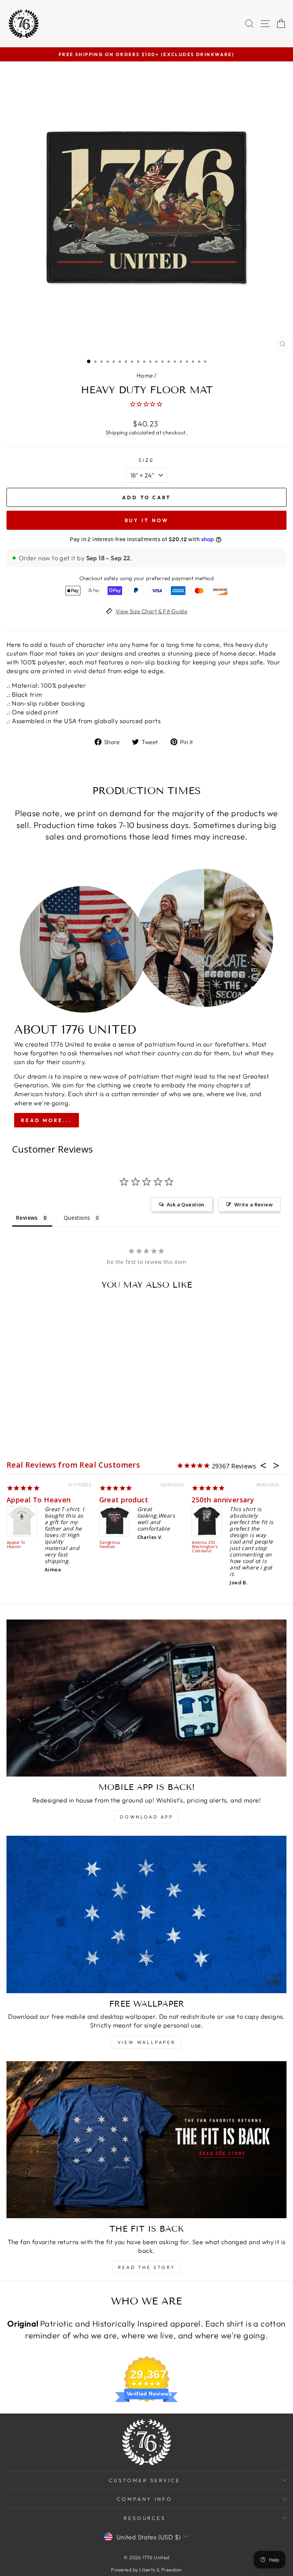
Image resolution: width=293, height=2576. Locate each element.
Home (145, 375)
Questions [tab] (77, 1218)
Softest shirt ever (38, 1500)
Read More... (47, 1120)
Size (146, 460)
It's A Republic (114, 1543)
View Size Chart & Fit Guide (151, 611)
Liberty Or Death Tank (204, 1537)
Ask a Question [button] (186, 1204)
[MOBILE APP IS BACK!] (146, 1698)
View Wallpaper (146, 2042)
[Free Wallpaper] (146, 1914)
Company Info (145, 2499)
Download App (146, 1817)
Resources (145, 2518)
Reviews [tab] (27, 1218)
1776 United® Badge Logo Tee (22, 1545)
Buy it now (147, 520)
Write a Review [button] (254, 1204)
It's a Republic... (127, 1500)
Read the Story (146, 2267)
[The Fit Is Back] (146, 2140)
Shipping (117, 433)
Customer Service (145, 2480)
